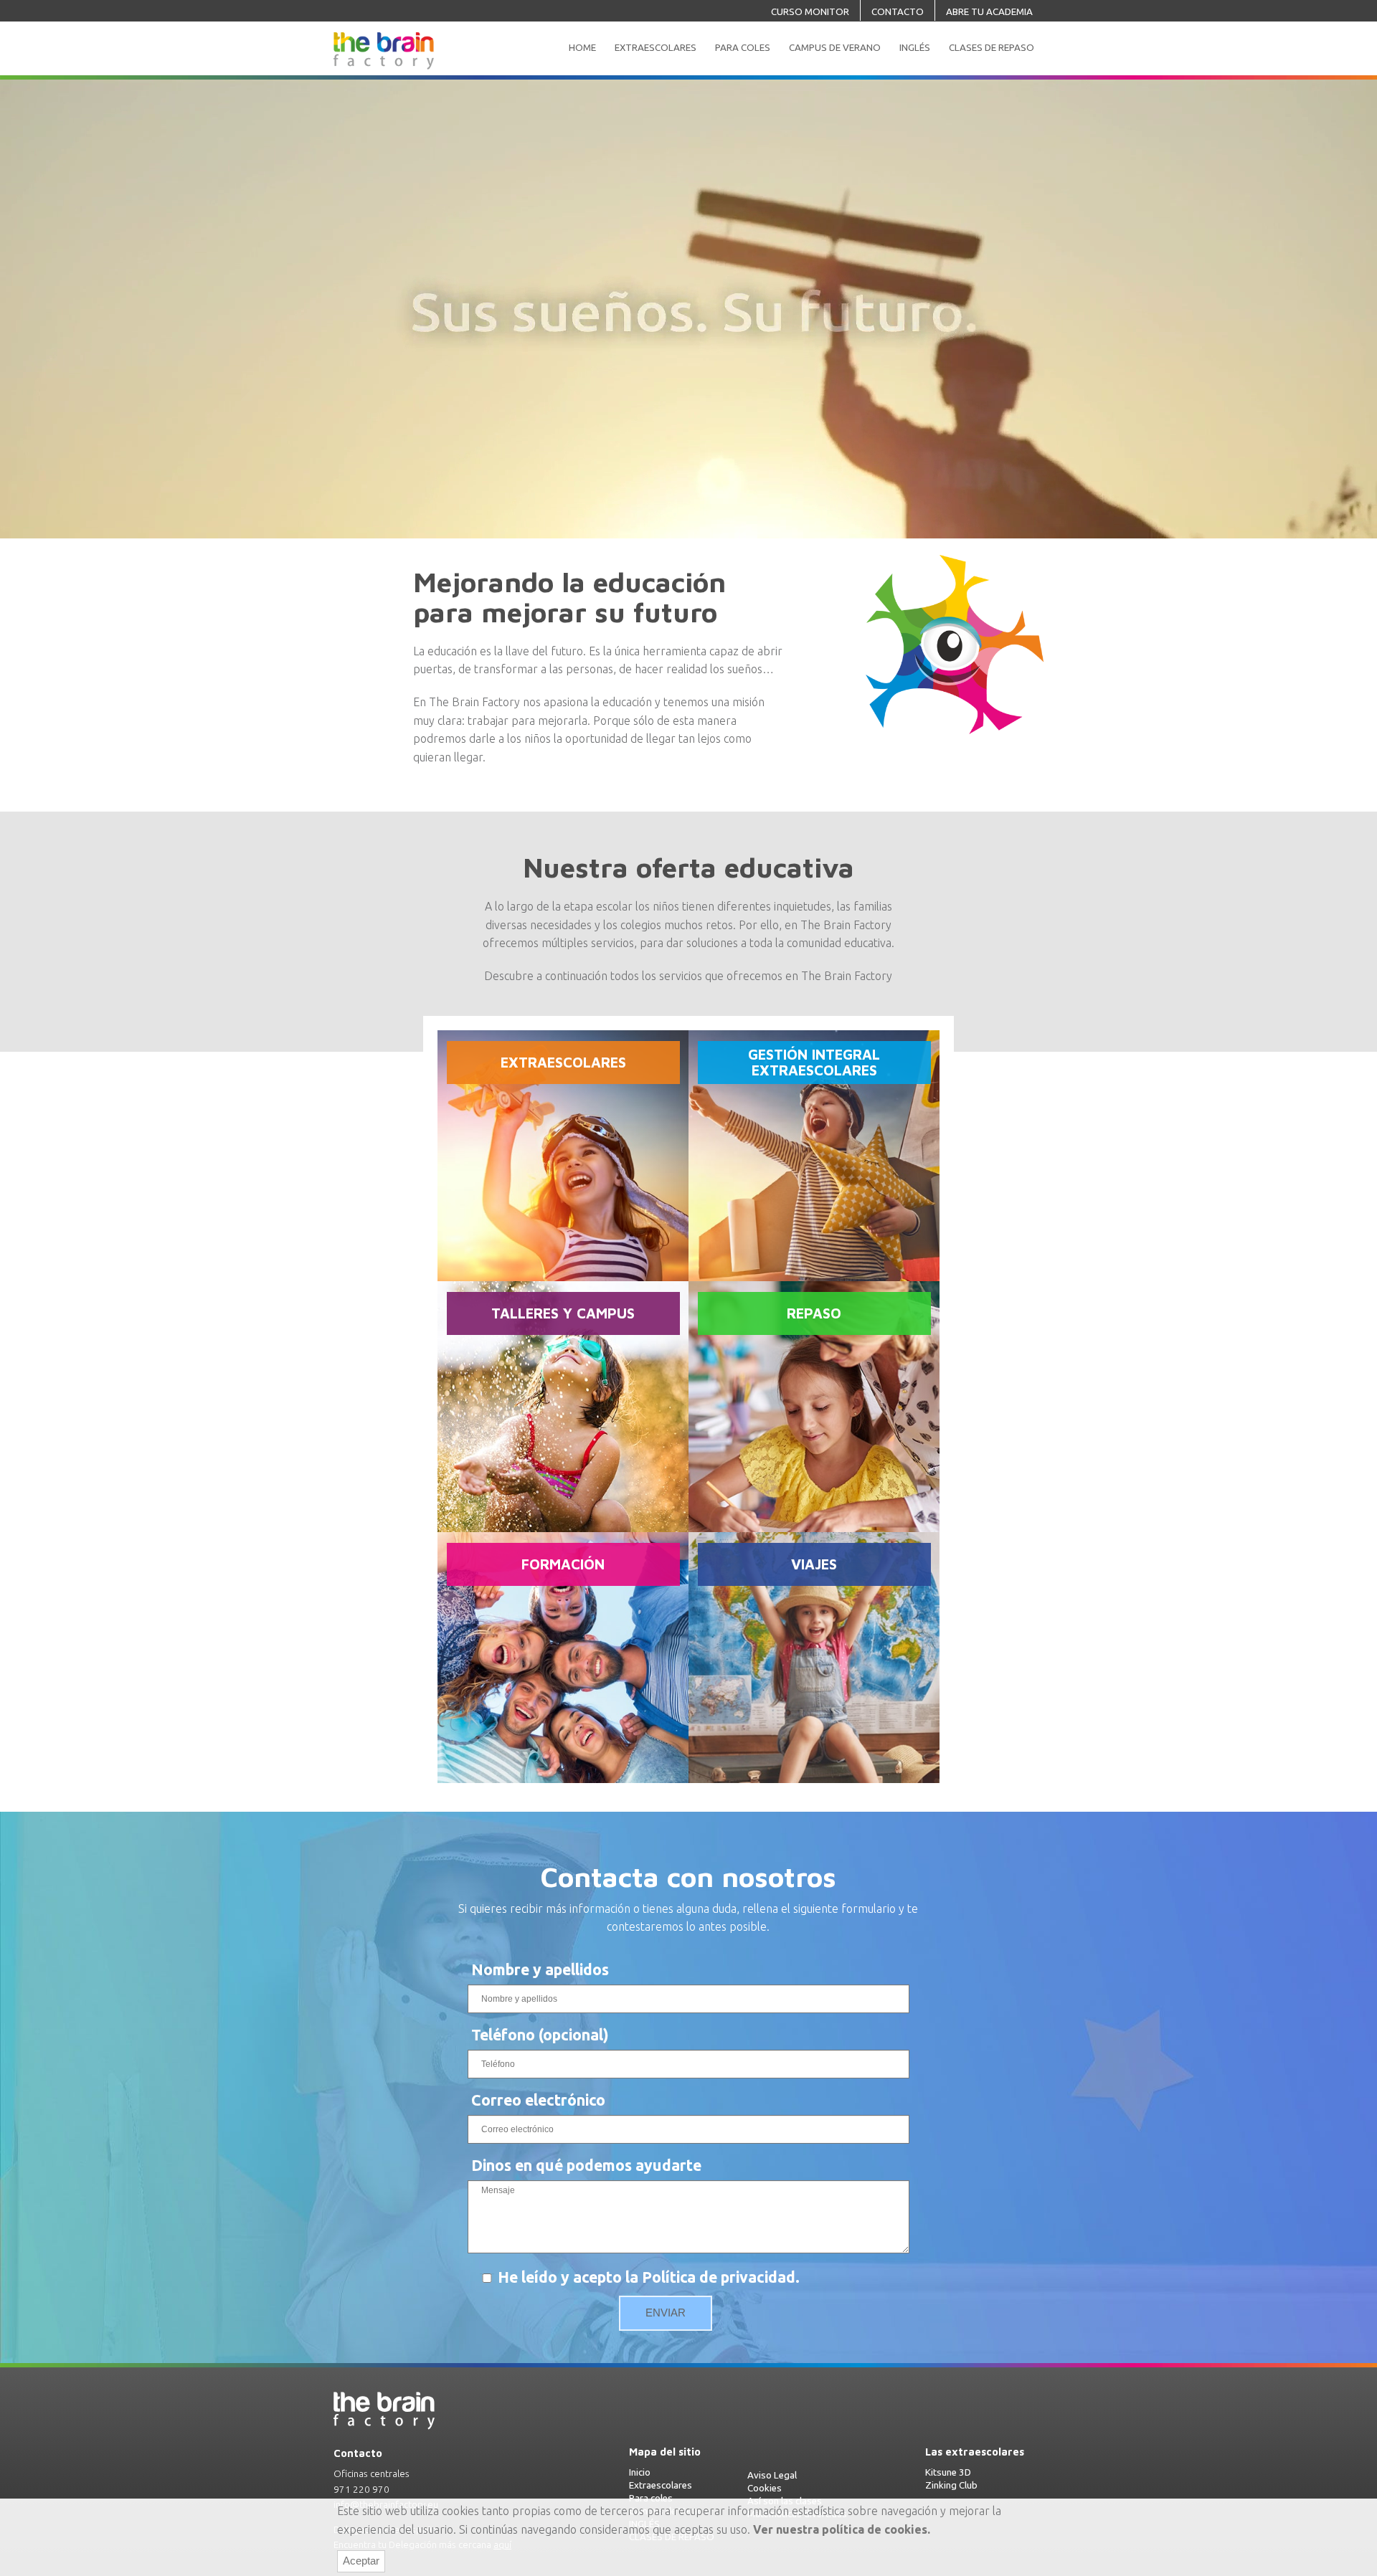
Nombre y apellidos (540, 1969)
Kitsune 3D (948, 2472)
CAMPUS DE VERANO (835, 48)
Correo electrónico (538, 2100)
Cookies (765, 2488)
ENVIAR (666, 2313)
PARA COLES (743, 48)
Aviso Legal (772, 2475)
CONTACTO (898, 12)
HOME (582, 48)
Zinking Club (951, 2485)
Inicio (640, 2472)
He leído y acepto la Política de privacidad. (649, 2277)
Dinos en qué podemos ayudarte (586, 2165)
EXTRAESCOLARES (656, 48)
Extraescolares (661, 2485)
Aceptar (361, 2561)
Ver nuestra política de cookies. (842, 2529)
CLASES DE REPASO (992, 48)
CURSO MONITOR (810, 12)
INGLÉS (915, 48)
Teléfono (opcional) (540, 2035)
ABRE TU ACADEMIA (989, 12)
